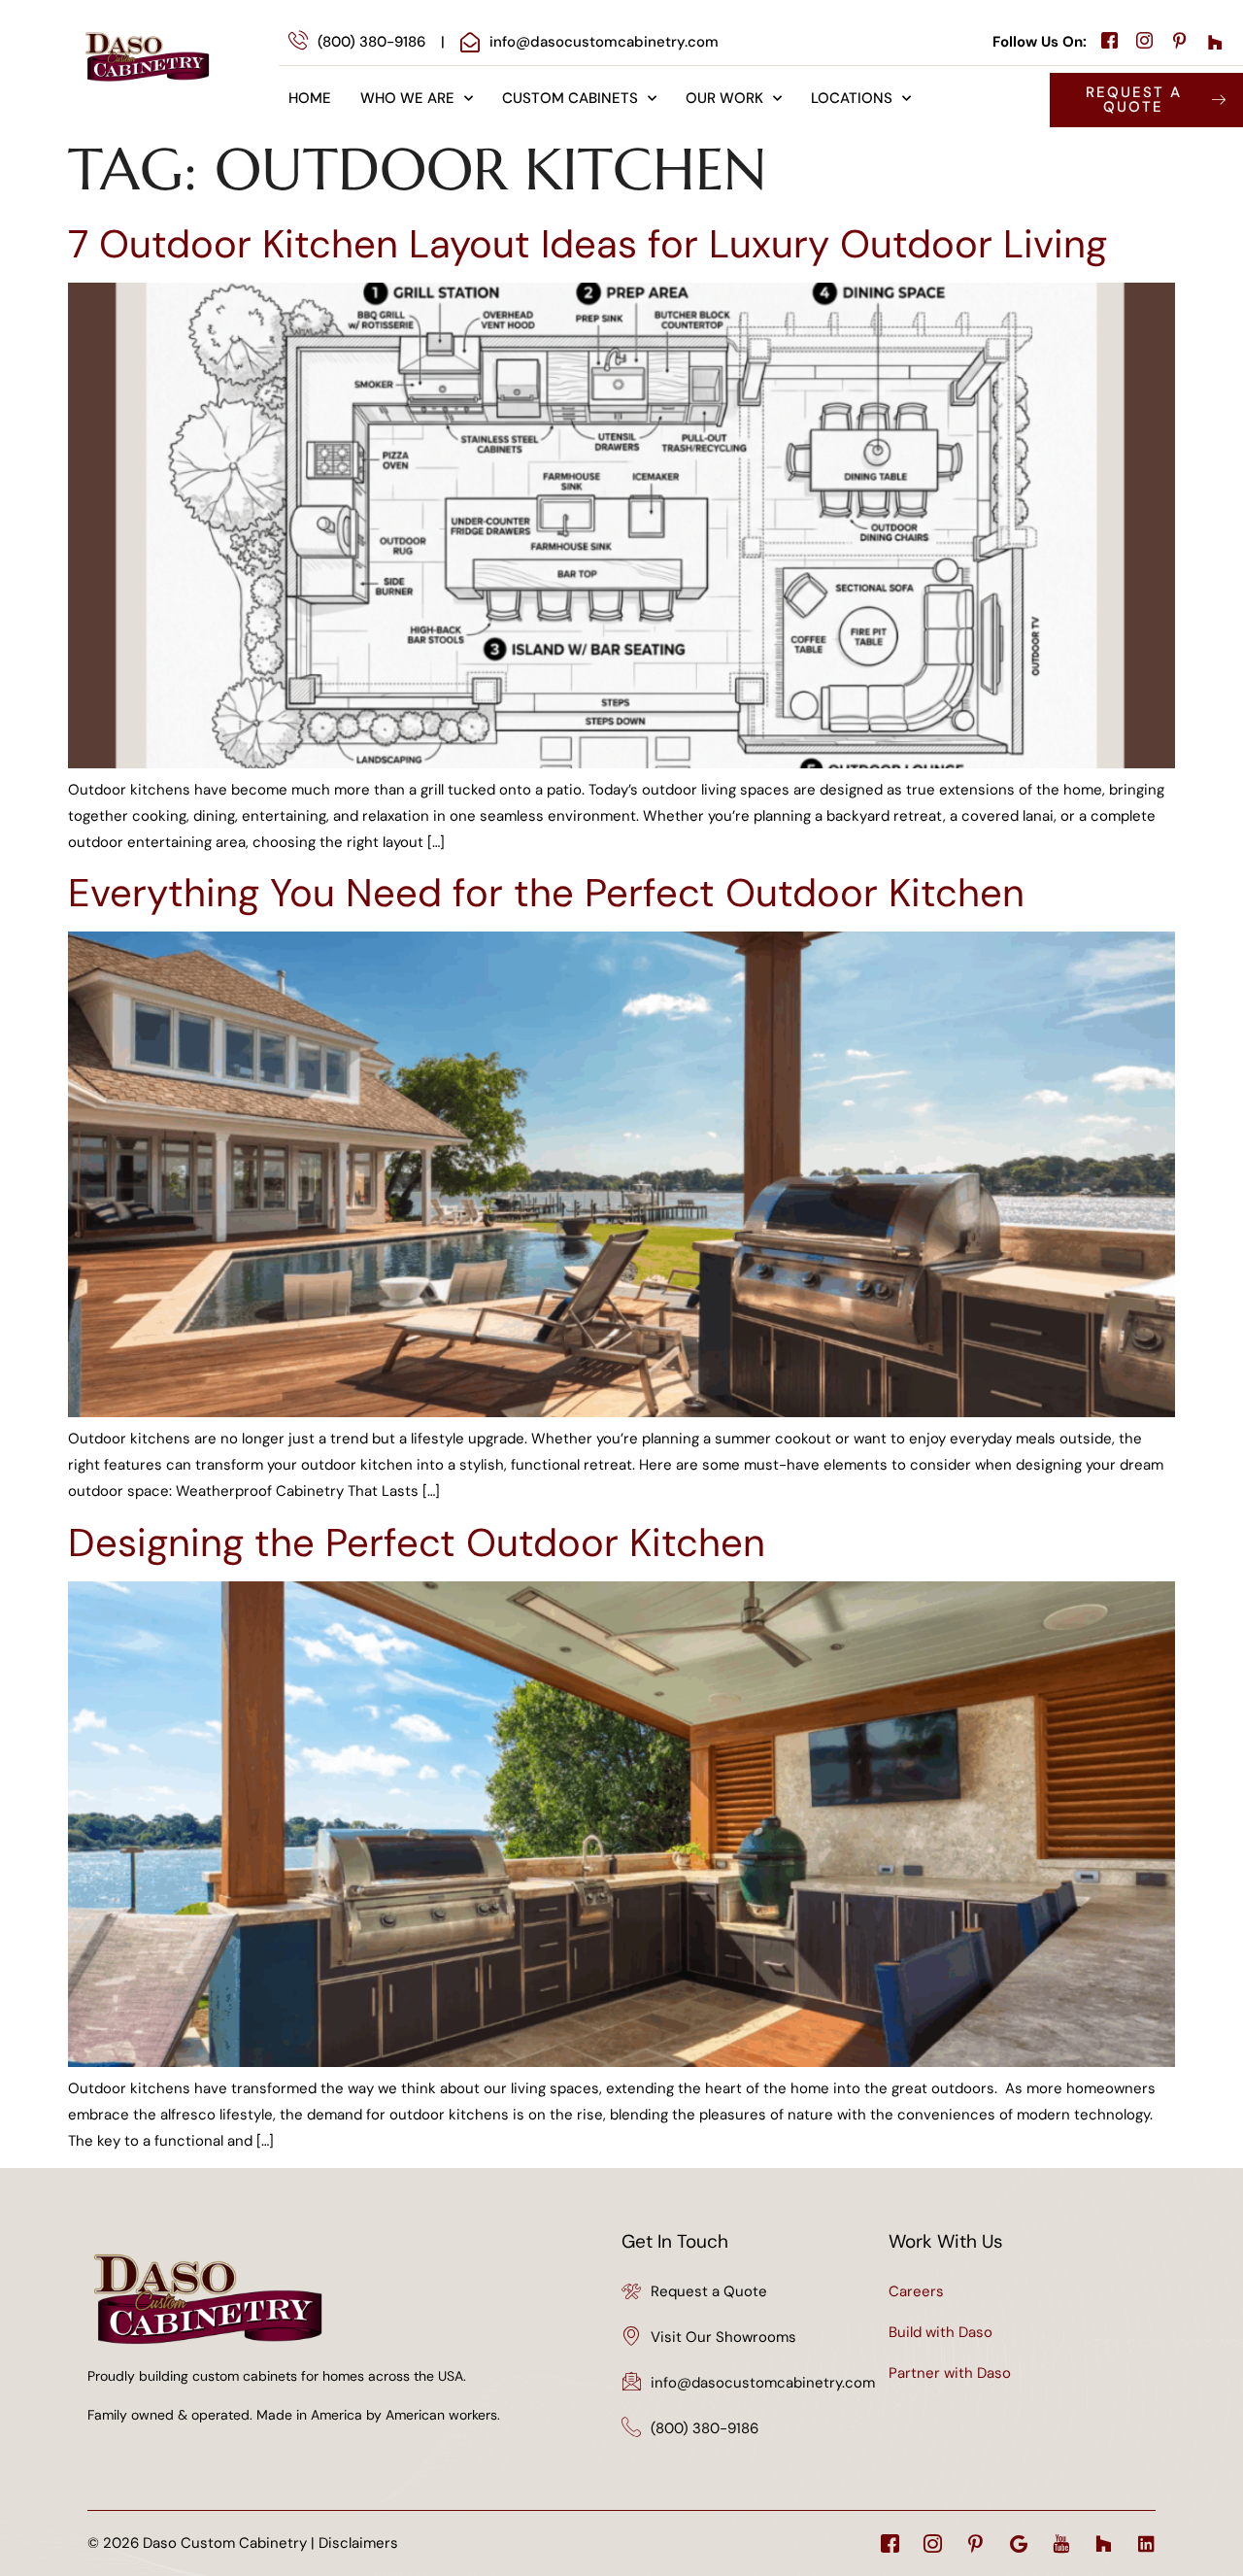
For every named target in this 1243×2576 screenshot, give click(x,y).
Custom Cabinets (570, 98)
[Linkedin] (1146, 2543)
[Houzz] (1104, 2543)
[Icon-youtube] (1061, 2543)
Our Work (724, 98)
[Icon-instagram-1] (933, 2543)
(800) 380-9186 (705, 2428)
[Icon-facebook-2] (890, 2543)
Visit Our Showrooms (723, 2337)
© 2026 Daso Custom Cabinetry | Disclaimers (243, 2543)
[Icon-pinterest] (975, 2543)
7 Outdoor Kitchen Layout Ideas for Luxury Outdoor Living (588, 244)
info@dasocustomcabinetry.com (763, 2383)
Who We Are (407, 98)
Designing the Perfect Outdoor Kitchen (417, 1542)
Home (310, 98)
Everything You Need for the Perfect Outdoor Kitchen (546, 893)
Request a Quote (709, 2291)
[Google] (1018, 2543)
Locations (852, 98)
